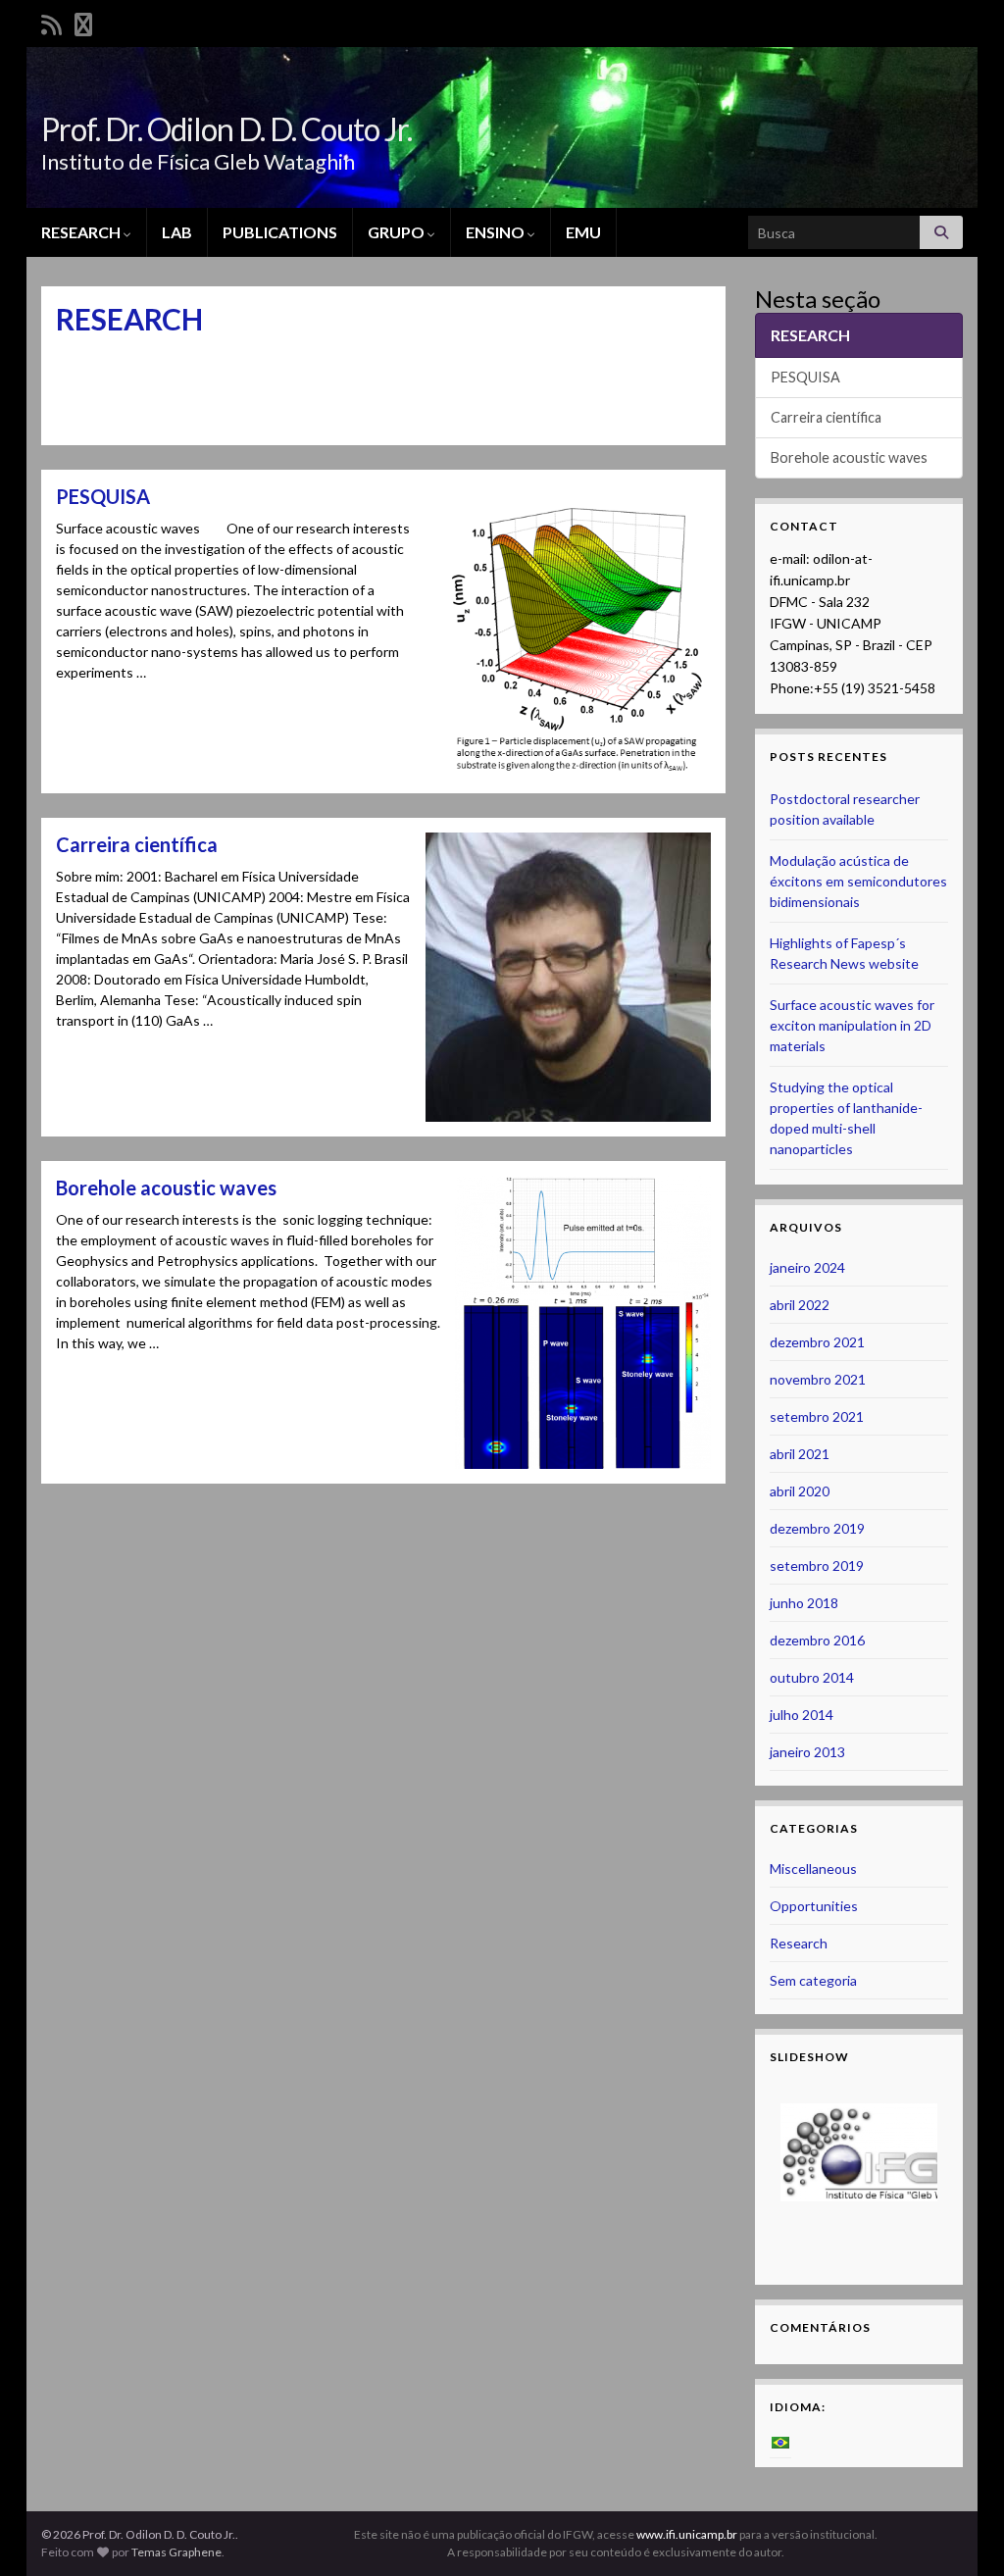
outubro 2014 (812, 1677)
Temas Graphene (176, 2552)
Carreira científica (137, 844)
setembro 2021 (817, 1416)
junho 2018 (804, 1603)
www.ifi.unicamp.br (687, 2534)
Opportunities (814, 1906)
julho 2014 (802, 1715)
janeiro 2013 (807, 1752)
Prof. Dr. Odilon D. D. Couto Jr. (226, 129)
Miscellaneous (813, 1869)
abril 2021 (800, 1454)
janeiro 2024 (807, 1267)
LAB (177, 232)
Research (799, 1943)
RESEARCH (82, 232)
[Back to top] (960, 2532)
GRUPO (398, 232)
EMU (583, 232)
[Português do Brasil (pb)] (780, 2441)
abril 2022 (800, 1305)
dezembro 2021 (817, 1342)
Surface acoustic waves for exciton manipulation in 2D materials (852, 1025)
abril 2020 (800, 1491)
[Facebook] (83, 21)
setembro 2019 (817, 1566)
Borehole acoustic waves (166, 1187)
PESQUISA (103, 496)
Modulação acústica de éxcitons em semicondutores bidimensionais (858, 881)
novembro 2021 (818, 1379)
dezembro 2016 (817, 1640)
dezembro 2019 (817, 1528)
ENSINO (497, 232)
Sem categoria (813, 1980)
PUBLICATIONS (280, 232)
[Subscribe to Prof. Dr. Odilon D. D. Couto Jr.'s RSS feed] (51, 21)
